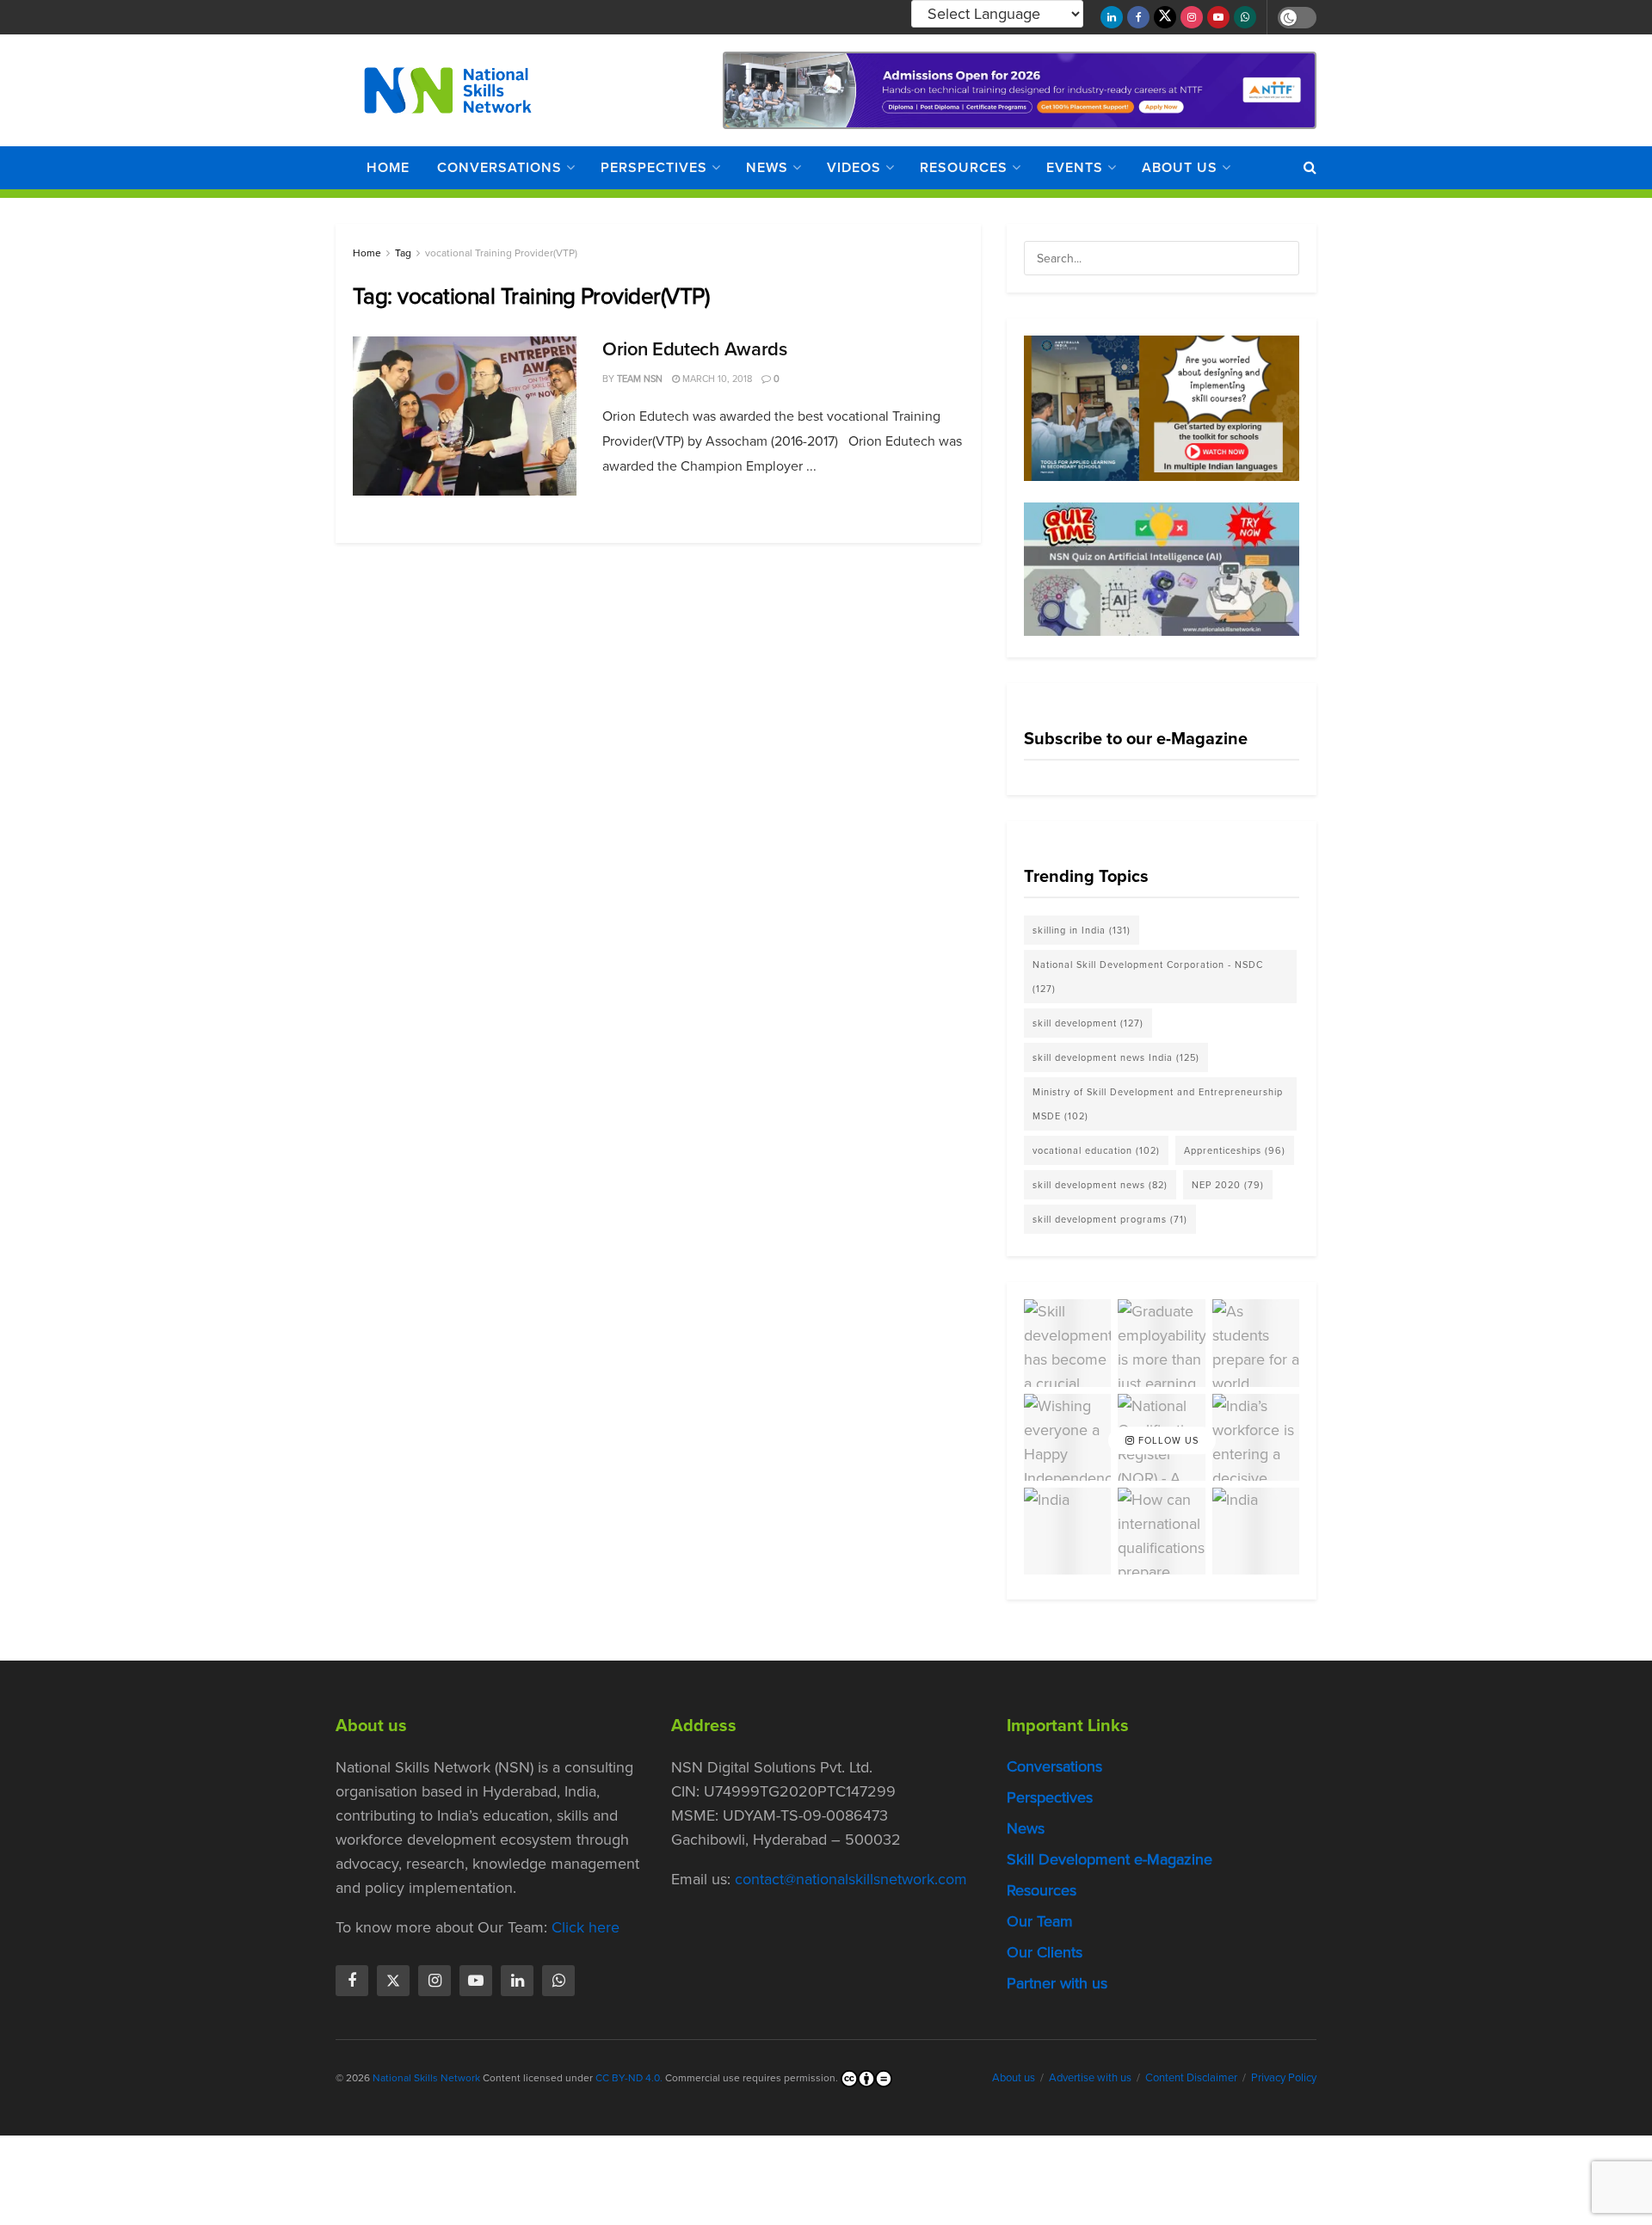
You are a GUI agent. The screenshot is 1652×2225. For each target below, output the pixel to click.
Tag (403, 253)
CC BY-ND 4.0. (629, 2078)
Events (1075, 167)
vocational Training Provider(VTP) (501, 253)
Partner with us (1057, 1983)
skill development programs (1110, 1219)
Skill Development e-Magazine (1110, 1859)
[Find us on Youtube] (1218, 17)
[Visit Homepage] (448, 90)
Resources (964, 167)
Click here (586, 1927)
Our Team (1040, 1921)
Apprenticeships (1235, 1150)
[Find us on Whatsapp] (1245, 17)
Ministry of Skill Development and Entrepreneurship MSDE (1158, 1104)
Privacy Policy (1284, 2077)
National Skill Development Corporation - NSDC (1148, 977)
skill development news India (1116, 1057)
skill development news (1100, 1185)
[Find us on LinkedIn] (1112, 17)
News (767, 167)
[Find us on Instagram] (1192, 17)
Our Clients (1045, 1952)
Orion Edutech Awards (694, 349)
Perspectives (654, 167)
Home (388, 167)
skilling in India (1082, 930)
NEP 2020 (1228, 1185)
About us (1180, 167)
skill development (1088, 1023)
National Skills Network (426, 2078)
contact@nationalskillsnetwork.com (851, 1879)
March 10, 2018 (716, 379)
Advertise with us (1090, 2077)
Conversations (499, 167)
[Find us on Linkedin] (517, 1981)
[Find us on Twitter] (1165, 17)
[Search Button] (1310, 168)
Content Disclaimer (1191, 2077)
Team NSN (640, 379)
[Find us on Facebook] (1138, 17)
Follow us (1167, 1440)
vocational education (1096, 1150)
